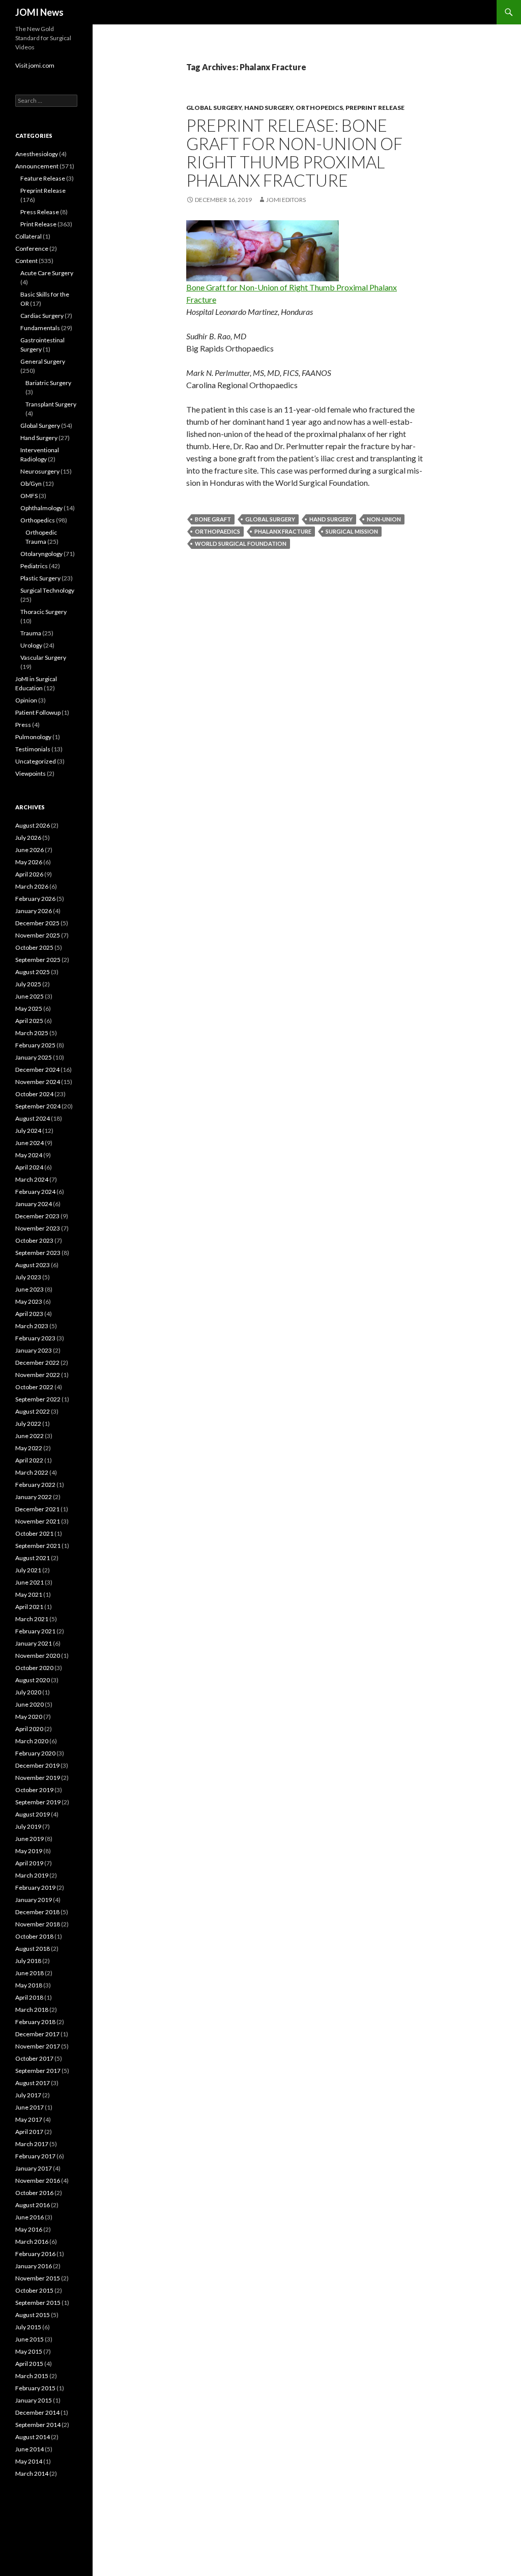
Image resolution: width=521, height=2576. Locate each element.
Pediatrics (34, 566)
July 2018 (28, 1961)
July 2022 (28, 1424)
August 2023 (33, 1265)
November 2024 (38, 1082)
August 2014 (33, 2437)
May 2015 (29, 2351)
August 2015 (33, 2315)
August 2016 (33, 2205)
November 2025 (38, 935)
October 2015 (34, 2290)
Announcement (37, 166)
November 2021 (38, 1521)
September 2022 (38, 1399)
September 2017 (38, 2071)
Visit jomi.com (35, 65)
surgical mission (352, 531)
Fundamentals (40, 328)
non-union (384, 519)
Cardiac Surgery (42, 316)
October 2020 (34, 1668)
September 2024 (38, 1106)
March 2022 (32, 1472)
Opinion (26, 700)
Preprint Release (375, 108)
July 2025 (28, 984)
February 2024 (35, 1192)
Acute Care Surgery (47, 273)
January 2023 (34, 1350)
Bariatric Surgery (48, 383)
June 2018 (30, 1973)
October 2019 (34, 1790)
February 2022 (35, 1485)
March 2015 (32, 2376)
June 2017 (30, 2107)
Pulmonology (33, 737)
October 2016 (34, 2193)
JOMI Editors (286, 200)
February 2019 (35, 1887)
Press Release (40, 212)
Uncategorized (36, 761)
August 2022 (33, 1411)
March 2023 (32, 1326)
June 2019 (30, 1839)
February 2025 (35, 1045)
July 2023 (28, 1277)
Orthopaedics (218, 531)
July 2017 (28, 2095)
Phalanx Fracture (283, 531)
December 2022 (37, 1363)
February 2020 (35, 1753)
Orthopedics (319, 108)
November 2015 (38, 2278)
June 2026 (30, 850)
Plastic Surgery (40, 578)
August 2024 (33, 1118)
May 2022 (29, 1448)
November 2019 (38, 1778)
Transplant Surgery (51, 404)
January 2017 (34, 2168)
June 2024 (30, 1143)
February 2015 (35, 2388)
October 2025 (34, 947)
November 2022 (38, 1375)
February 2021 (35, 1631)
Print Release (38, 224)
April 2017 (29, 2132)
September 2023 (38, 1253)
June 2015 (30, 2339)
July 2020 (28, 1692)
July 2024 (28, 1131)
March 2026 (32, 886)
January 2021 (34, 1643)
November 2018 (38, 1924)
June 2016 (30, 2217)
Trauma (31, 633)
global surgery (270, 519)
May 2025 (29, 1008)
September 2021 (38, 1546)
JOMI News (39, 12)
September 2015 (38, 2303)
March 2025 (32, 1033)
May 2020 (29, 1717)
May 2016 (29, 2229)
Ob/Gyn (31, 484)
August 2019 (33, 1814)
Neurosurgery (40, 471)
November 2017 (38, 2046)
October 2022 (34, 1387)
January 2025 (34, 1057)
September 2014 (38, 2425)
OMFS (29, 496)
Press (23, 725)
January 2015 (34, 2400)
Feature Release (43, 178)
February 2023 (35, 1338)
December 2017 (37, 2034)
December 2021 (37, 1509)
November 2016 (38, 2180)
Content (26, 261)
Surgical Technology (47, 590)
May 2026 (29, 862)
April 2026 (29, 874)
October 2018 (34, 1936)
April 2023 (29, 1314)
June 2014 (30, 2449)
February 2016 (35, 2254)
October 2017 (34, 2058)
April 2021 (29, 1607)
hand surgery (331, 519)
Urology (31, 645)
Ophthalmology (41, 508)
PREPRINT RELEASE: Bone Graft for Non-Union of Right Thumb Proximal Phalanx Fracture (294, 153)
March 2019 (32, 1875)
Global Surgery (214, 108)
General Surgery (43, 361)
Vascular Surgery (43, 657)
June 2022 (30, 1436)
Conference (32, 248)
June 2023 (30, 1289)
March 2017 (32, 2144)
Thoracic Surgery (44, 612)
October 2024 (34, 1094)
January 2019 (34, 1900)
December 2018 (37, 1912)
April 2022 (29, 1460)
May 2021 (29, 1594)
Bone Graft (213, 519)
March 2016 (32, 2242)
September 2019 (38, 1802)
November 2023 (38, 1228)
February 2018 (35, 2022)
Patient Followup (38, 712)
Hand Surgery (269, 108)
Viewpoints (31, 773)
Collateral (28, 236)
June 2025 (30, 996)
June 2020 (30, 1704)
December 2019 (37, 1765)
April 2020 (29, 1729)
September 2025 (38, 960)
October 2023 (34, 1240)
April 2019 (29, 1863)
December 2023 (37, 1216)
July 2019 (28, 1826)
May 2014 (29, 2461)
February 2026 (35, 899)
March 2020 (32, 1741)
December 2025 (37, 923)
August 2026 (33, 825)
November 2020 (38, 1656)
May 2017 (29, 2119)
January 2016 (34, 2266)
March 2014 (32, 2473)
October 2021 (34, 1533)
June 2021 (30, 1582)
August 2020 (33, 1680)
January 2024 (34, 1204)
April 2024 (29, 1167)
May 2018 (29, 1985)
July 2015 (28, 2327)
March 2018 (32, 2010)
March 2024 (32, 1179)
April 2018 (29, 1997)
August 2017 (33, 2083)
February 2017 (35, 2156)
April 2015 (29, 2364)
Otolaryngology (41, 554)
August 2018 (33, 1949)
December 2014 (37, 2412)
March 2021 (32, 1619)
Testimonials (33, 749)
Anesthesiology (37, 154)
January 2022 (34, 1497)
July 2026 (28, 838)
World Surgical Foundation (241, 544)
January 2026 (34, 911)
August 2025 (33, 972)
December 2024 (37, 1070)
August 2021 (33, 1558)
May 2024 (29, 1155)
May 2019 (29, 1851)
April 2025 (29, 1021)
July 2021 (28, 1570)
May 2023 (29, 1301)
